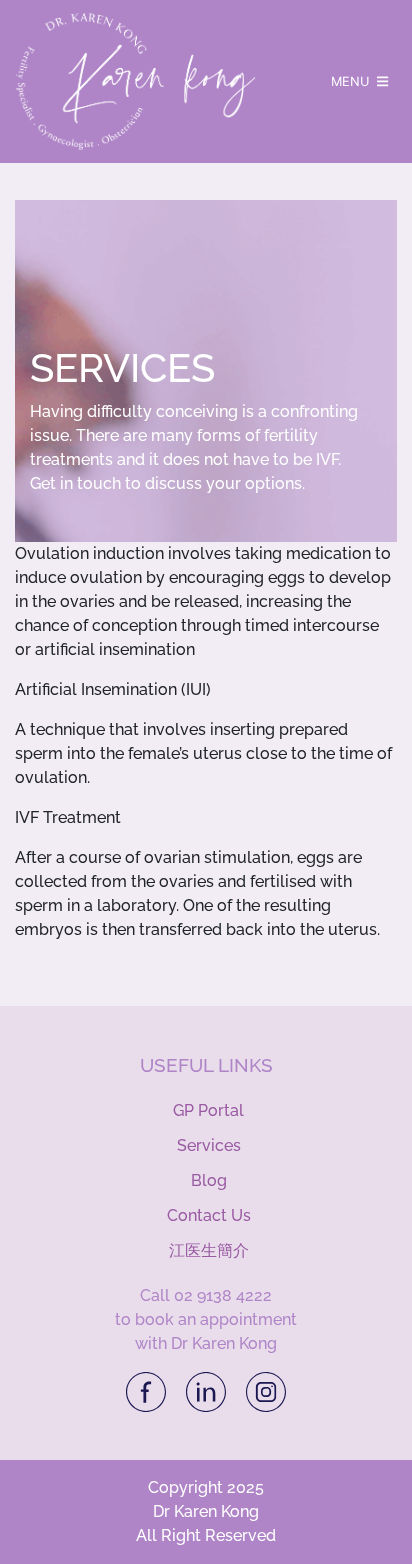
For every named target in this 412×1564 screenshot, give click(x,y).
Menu (352, 81)
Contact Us (209, 1215)
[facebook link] (148, 1390)
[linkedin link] (208, 1390)
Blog (209, 1180)
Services (209, 1145)
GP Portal (208, 1110)
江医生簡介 (209, 1250)
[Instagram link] (266, 1390)
